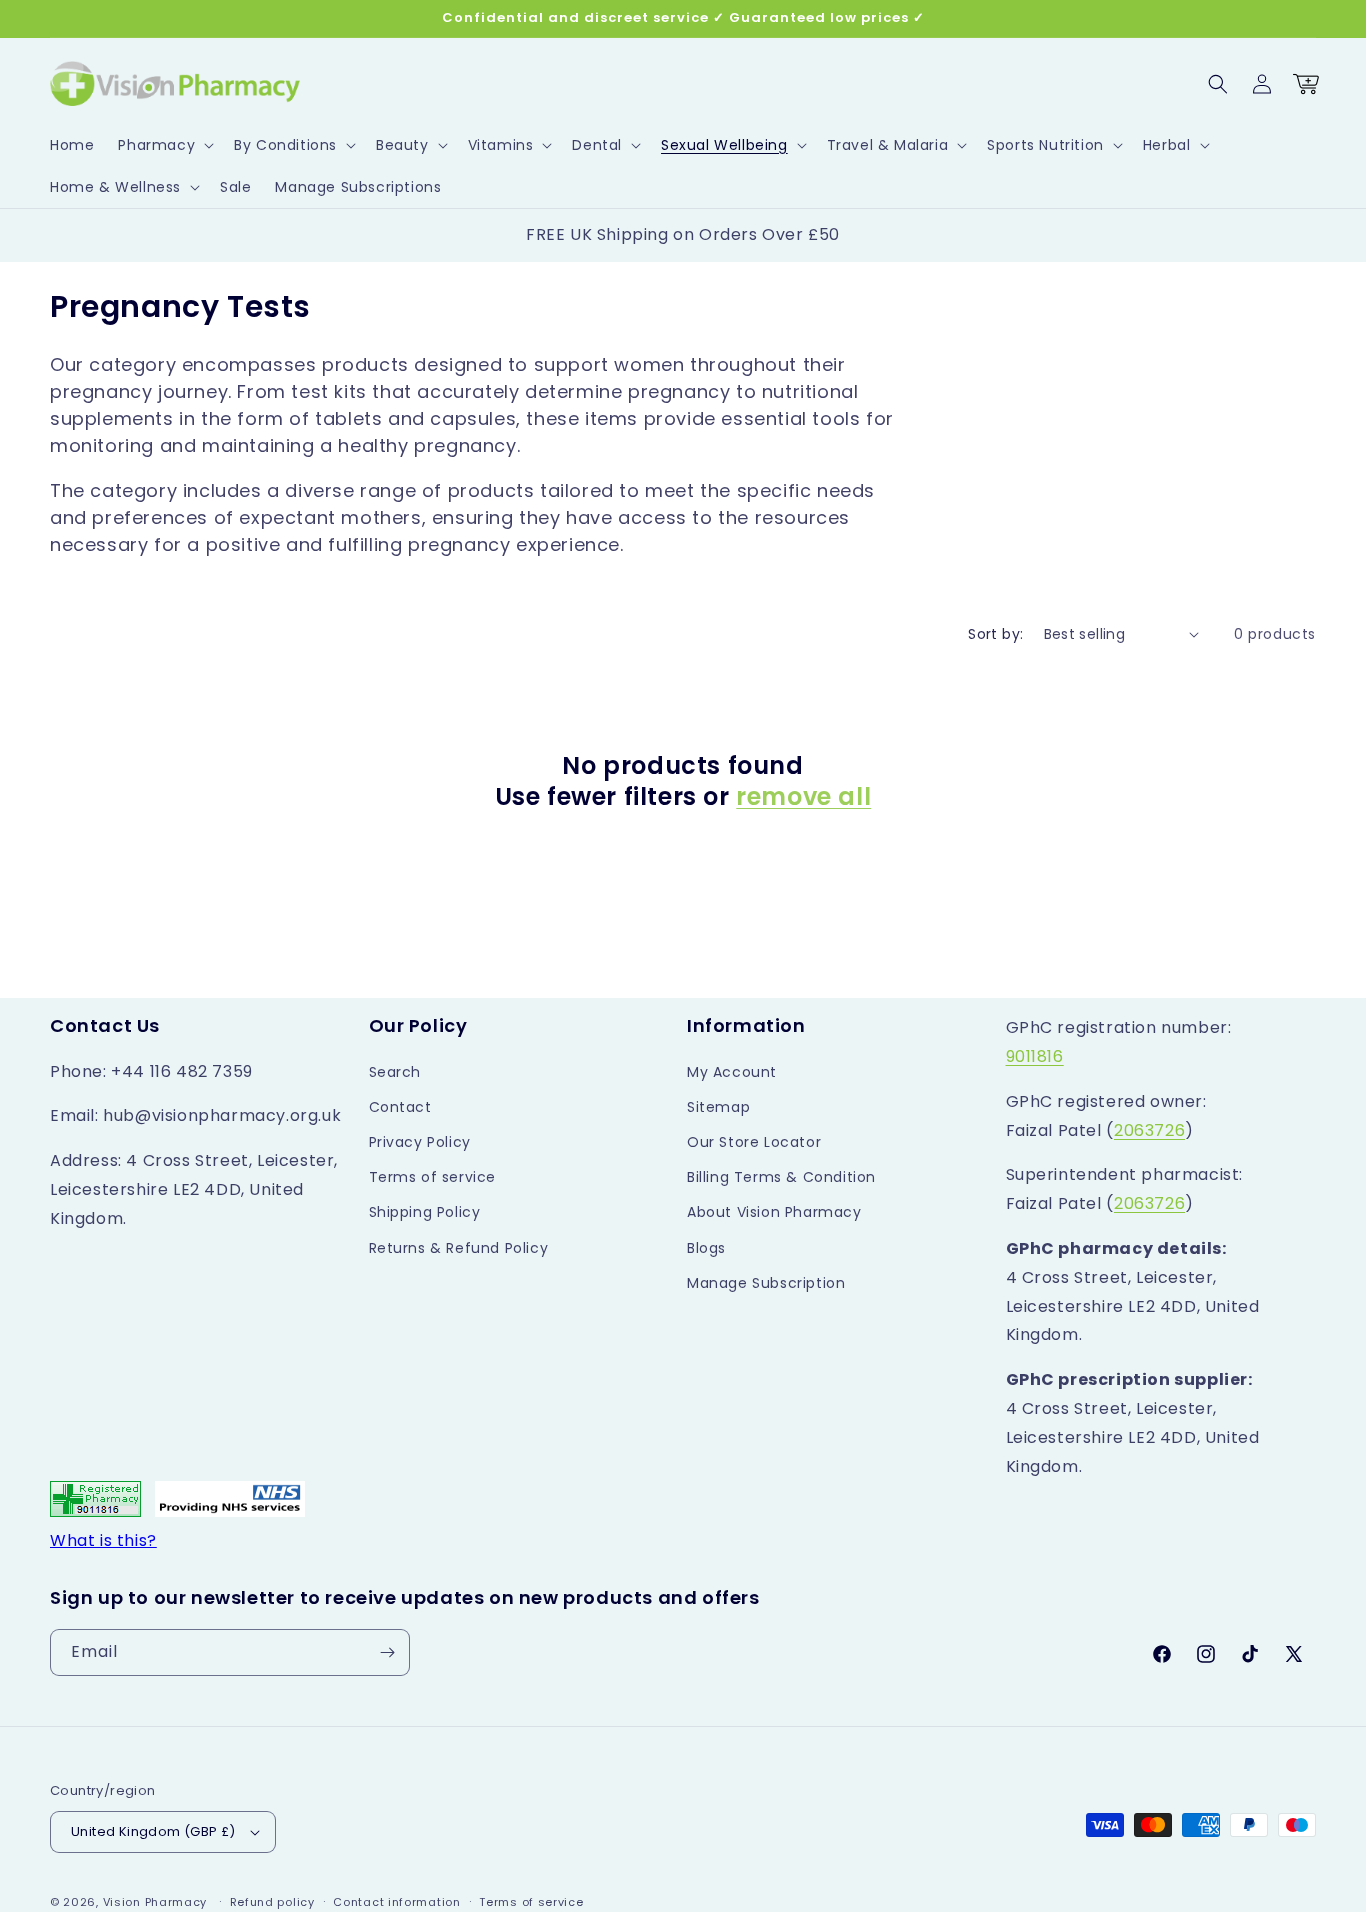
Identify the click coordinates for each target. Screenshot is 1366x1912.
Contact (400, 1107)
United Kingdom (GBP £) (153, 1831)
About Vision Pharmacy (774, 1212)
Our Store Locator (754, 1142)
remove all (803, 796)
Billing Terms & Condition (781, 1177)
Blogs (706, 1248)
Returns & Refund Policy (459, 1248)
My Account (732, 1072)
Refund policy (272, 1902)
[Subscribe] (387, 1652)
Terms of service (433, 1177)
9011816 (1035, 1056)
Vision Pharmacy (155, 1902)
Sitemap (718, 1107)
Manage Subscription (766, 1283)
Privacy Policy (420, 1142)
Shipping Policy (425, 1212)
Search (395, 1072)
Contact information (396, 1902)
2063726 (1149, 1130)
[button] (164, 145)
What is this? (103, 1540)
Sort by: (995, 634)
